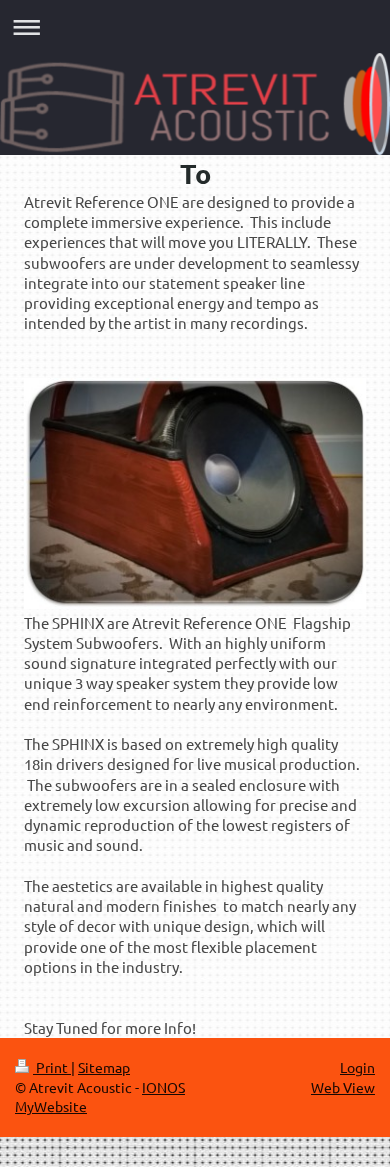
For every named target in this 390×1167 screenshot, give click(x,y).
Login (357, 1067)
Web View (343, 1087)
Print (52, 1067)
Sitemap (104, 1067)
